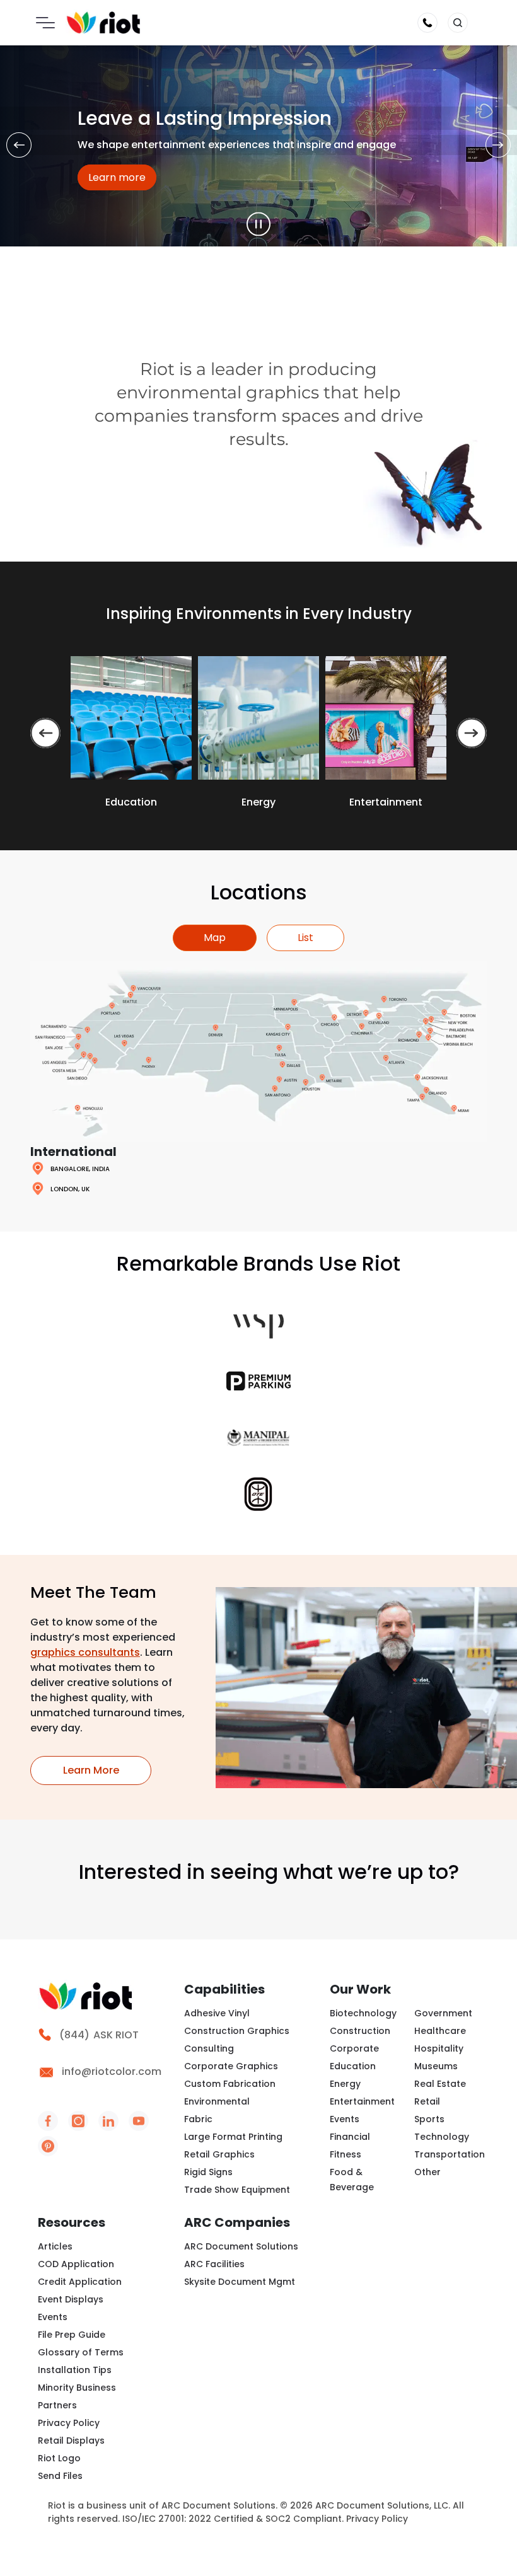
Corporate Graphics (231, 2066)
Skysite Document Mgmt (240, 2282)
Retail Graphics (219, 2154)
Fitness (346, 2154)
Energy (345, 2084)
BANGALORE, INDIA (80, 1169)
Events (345, 2119)
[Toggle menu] (45, 23)
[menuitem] (103, 2043)
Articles (55, 2246)
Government (443, 2013)
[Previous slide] (45, 733)
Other (427, 2172)
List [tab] (305, 938)
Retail (427, 2101)
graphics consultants (85, 1652)
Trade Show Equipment (237, 2190)
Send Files (60, 2476)
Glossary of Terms (81, 2352)
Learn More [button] (107, 1770)
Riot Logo (59, 2458)
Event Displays (71, 2299)
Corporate (354, 2048)
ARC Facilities (214, 2264)
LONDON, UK (70, 1189)
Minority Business (77, 2388)
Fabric (198, 2119)
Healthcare (440, 2031)
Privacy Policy (69, 2423)
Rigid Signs (208, 2172)
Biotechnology (363, 2013)
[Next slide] (472, 733)
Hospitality (439, 2048)
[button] (458, 23)
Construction (360, 2031)
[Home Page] (103, 22)
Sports (429, 2119)
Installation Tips (75, 2370)
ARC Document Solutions (241, 2246)
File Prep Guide (72, 2335)
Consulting (209, 2048)
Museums (436, 2066)
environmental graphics (218, 392)
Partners (57, 2405)
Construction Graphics (237, 2031)
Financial (350, 2137)
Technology (442, 2137)
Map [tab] (215, 938)
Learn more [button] (122, 177)
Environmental (217, 2101)
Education (353, 2066)
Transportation (450, 2154)
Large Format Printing (233, 2137)
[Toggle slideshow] (258, 224)
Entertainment (362, 2101)
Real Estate (440, 2084)
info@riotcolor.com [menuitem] (112, 2071)
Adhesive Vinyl (217, 2013)
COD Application (76, 2264)
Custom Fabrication (230, 2084)
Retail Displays (71, 2440)
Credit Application (80, 2282)
